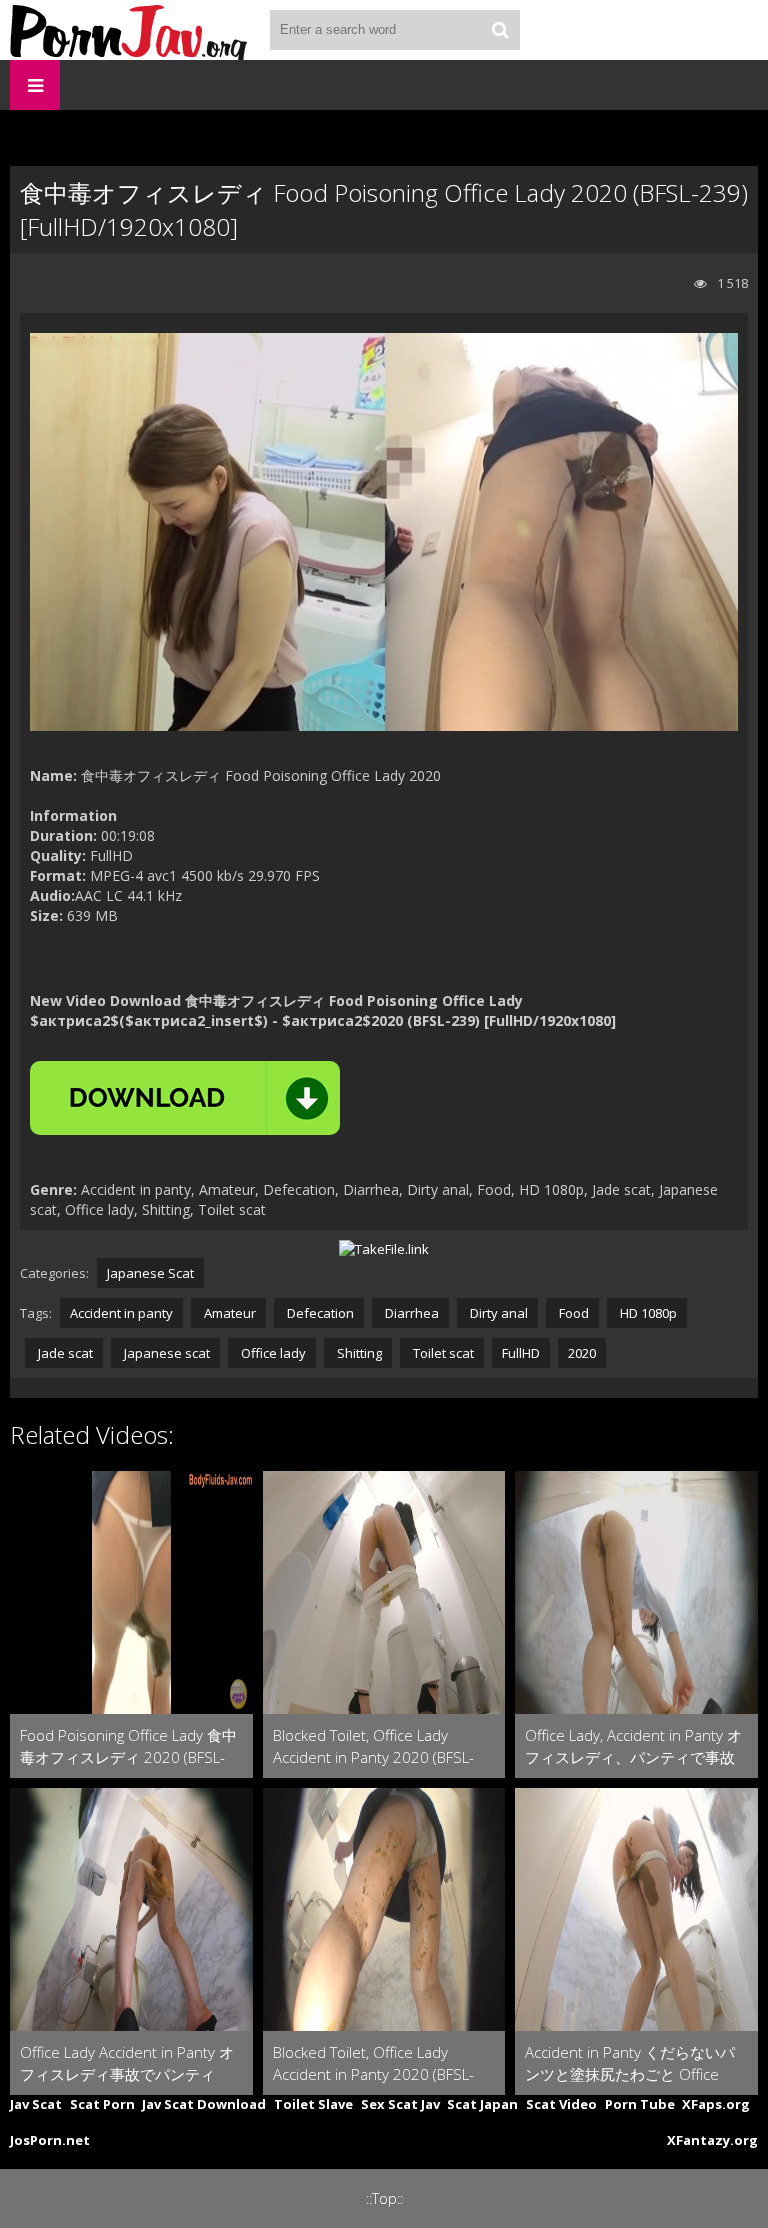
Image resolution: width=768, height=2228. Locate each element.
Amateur (228, 1313)
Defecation (319, 1313)
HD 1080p (647, 1313)
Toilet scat (442, 1353)
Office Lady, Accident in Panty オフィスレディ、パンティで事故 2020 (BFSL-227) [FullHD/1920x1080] (633, 1746)
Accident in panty (121, 1313)
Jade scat (64, 1353)
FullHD (521, 1353)
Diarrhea (410, 1313)
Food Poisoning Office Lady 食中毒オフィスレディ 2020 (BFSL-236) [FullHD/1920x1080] (128, 1746)
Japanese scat (165, 1353)
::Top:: (384, 2198)
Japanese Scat (150, 1273)
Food (572, 1313)
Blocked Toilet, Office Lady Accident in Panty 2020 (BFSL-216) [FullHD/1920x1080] (373, 2063)
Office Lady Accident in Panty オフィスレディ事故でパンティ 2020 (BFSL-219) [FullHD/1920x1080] (127, 2063)
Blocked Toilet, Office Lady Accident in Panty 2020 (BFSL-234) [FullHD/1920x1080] (373, 1746)
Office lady (272, 1353)
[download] (185, 1098)
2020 (582, 1353)
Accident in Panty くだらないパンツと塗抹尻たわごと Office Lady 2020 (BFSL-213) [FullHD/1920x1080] (630, 2063)
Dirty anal (497, 1313)
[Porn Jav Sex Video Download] (130, 30)
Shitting (358, 1353)
